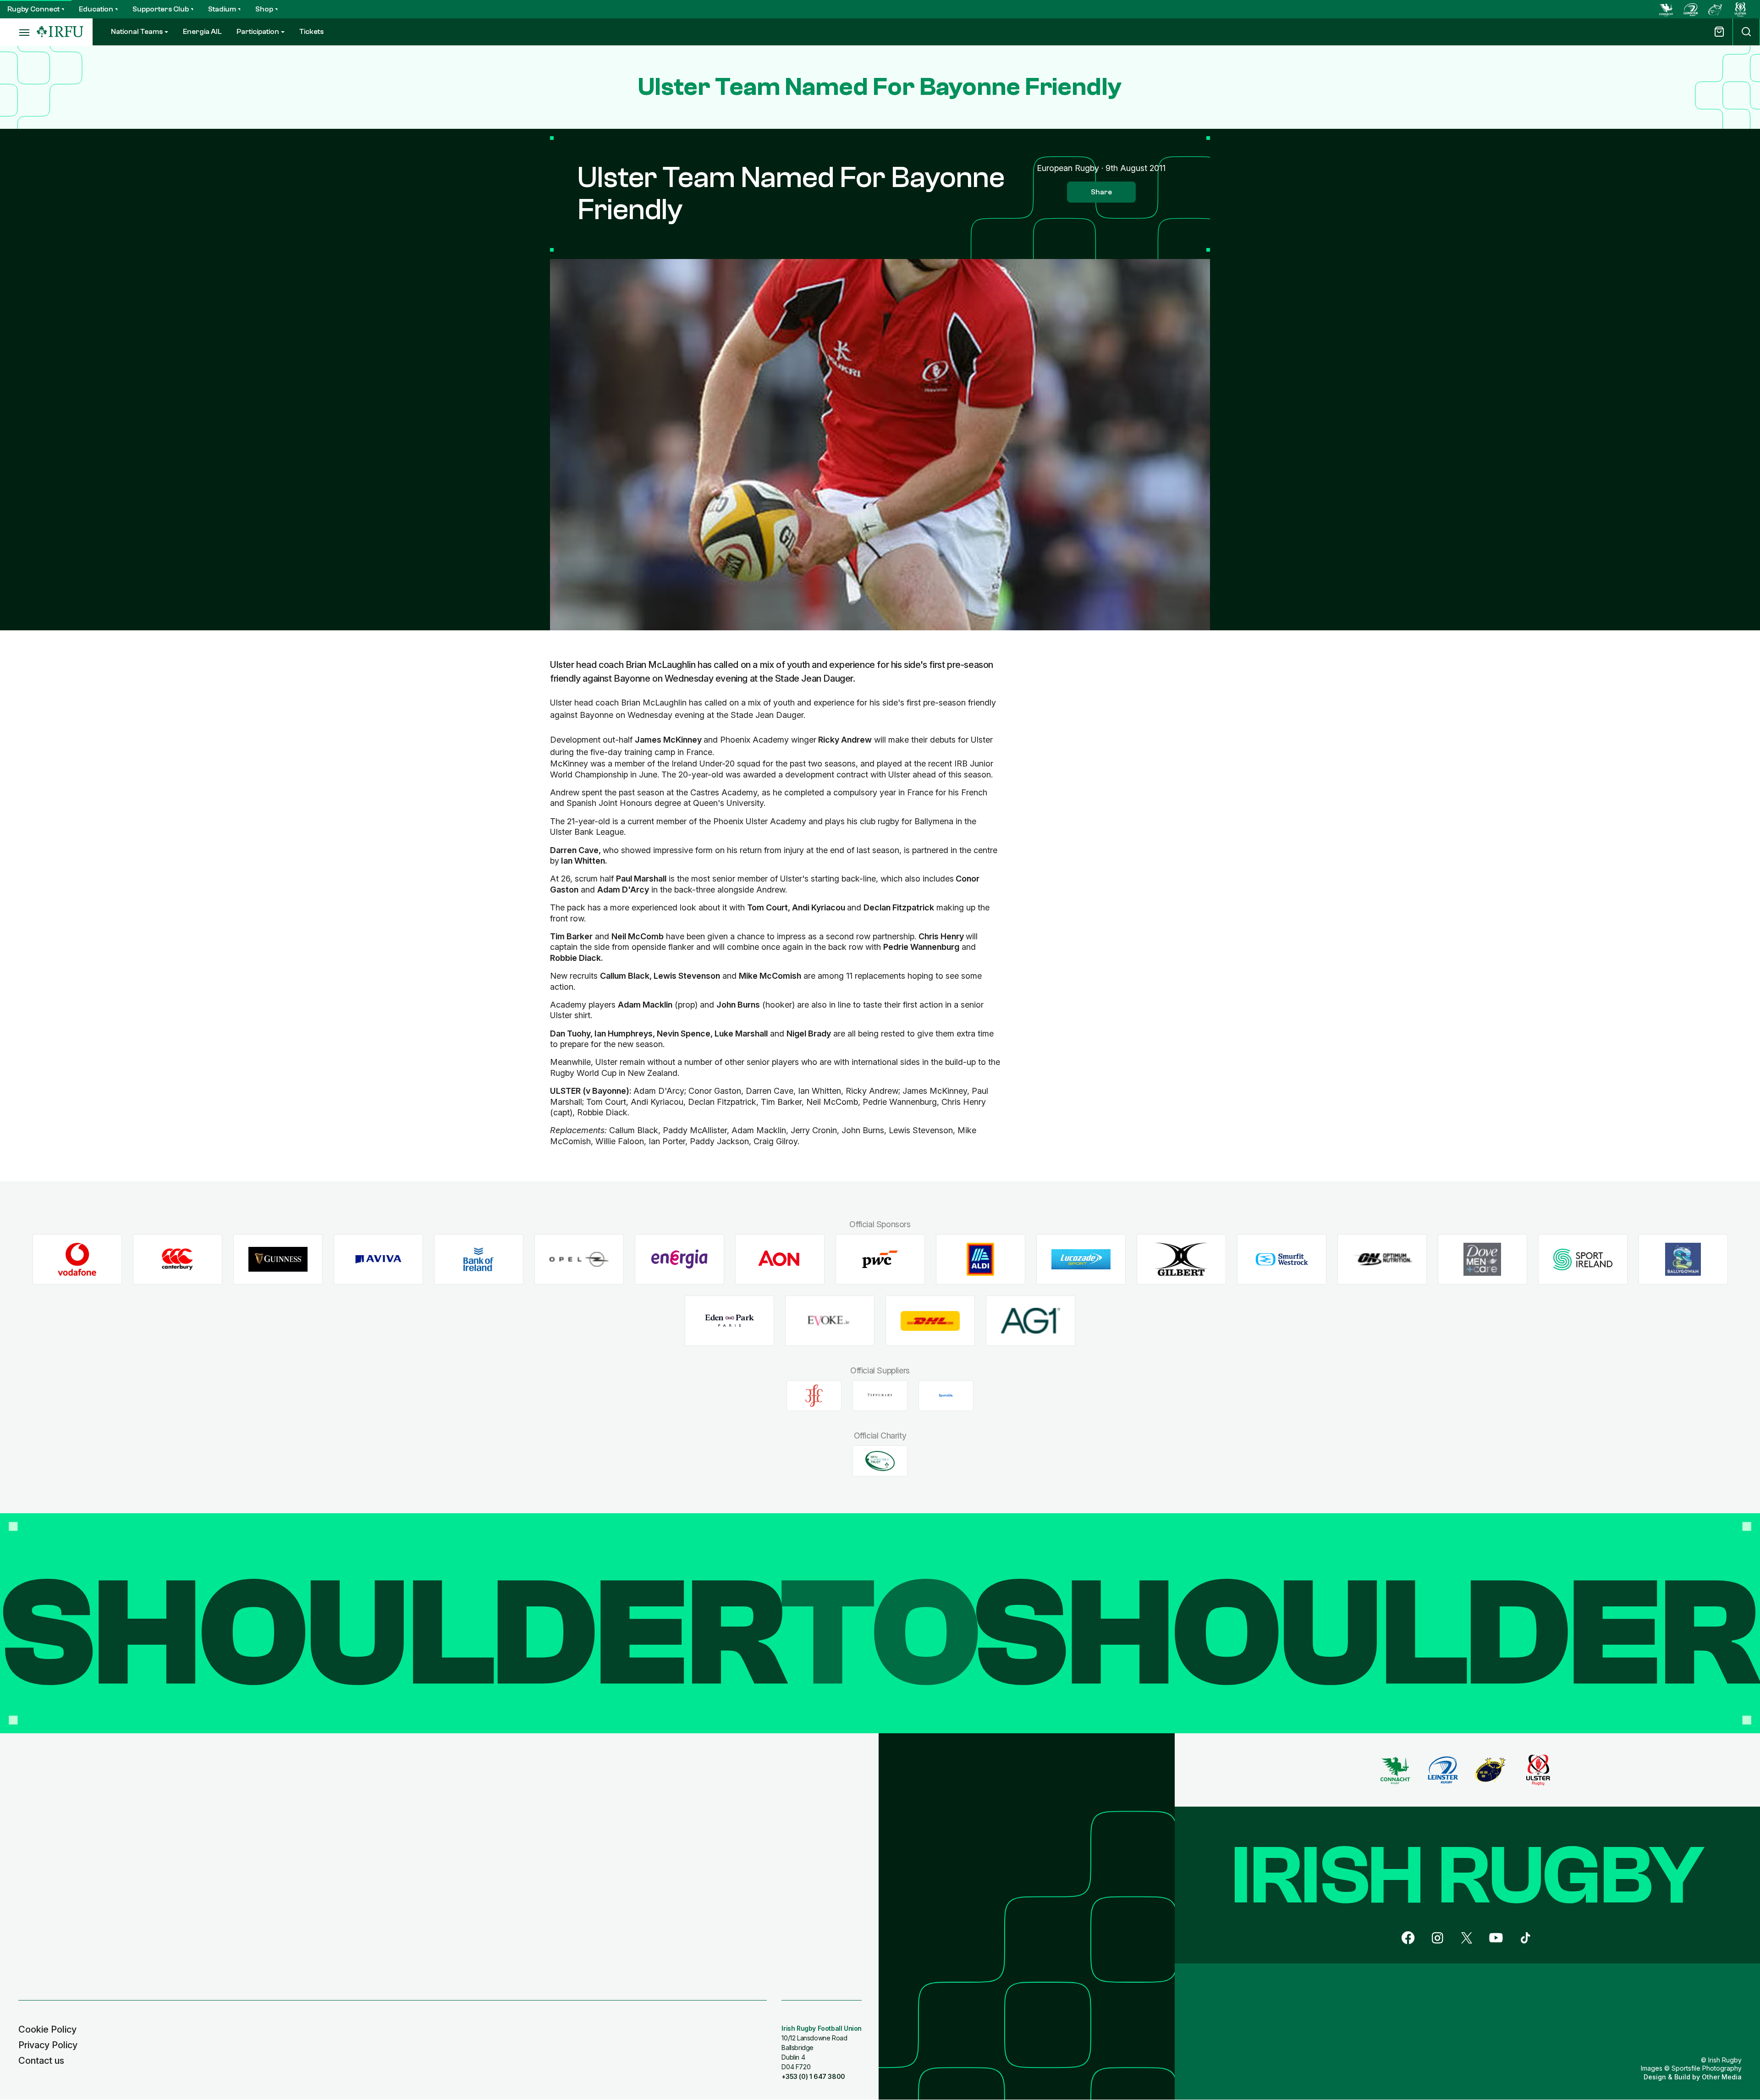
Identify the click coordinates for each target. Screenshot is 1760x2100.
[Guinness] (278, 1259)
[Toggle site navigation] (18, 32)
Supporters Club (161, 9)
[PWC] (880, 1259)
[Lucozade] (1081, 1259)
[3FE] (814, 1395)
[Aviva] (378, 1259)
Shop (264, 9)
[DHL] (930, 1320)
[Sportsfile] (946, 1395)
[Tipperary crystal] (880, 1395)
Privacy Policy (48, 2045)
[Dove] (1482, 1259)
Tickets (311, 32)
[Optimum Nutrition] (1382, 1259)
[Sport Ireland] (1583, 1259)
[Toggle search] (1746, 32)
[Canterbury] (178, 1259)
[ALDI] (981, 1259)
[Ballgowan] (1683, 1259)
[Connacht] (1666, 9)
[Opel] (579, 1259)
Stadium (222, 9)
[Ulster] (1740, 9)
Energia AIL (202, 32)
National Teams (137, 32)
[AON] (780, 1259)
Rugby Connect (33, 9)
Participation (258, 32)
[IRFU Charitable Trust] (880, 1461)
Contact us (41, 2061)
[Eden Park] (729, 1320)
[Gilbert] (1181, 1259)
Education (96, 9)
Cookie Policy (47, 2029)
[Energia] (679, 1259)
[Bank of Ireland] (479, 1259)
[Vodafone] (77, 1259)
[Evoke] (830, 1320)
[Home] (60, 32)
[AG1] (1031, 1320)
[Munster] (1716, 9)
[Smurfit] (1282, 1259)
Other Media (1722, 2077)
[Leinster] (1691, 9)
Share (1101, 192)
